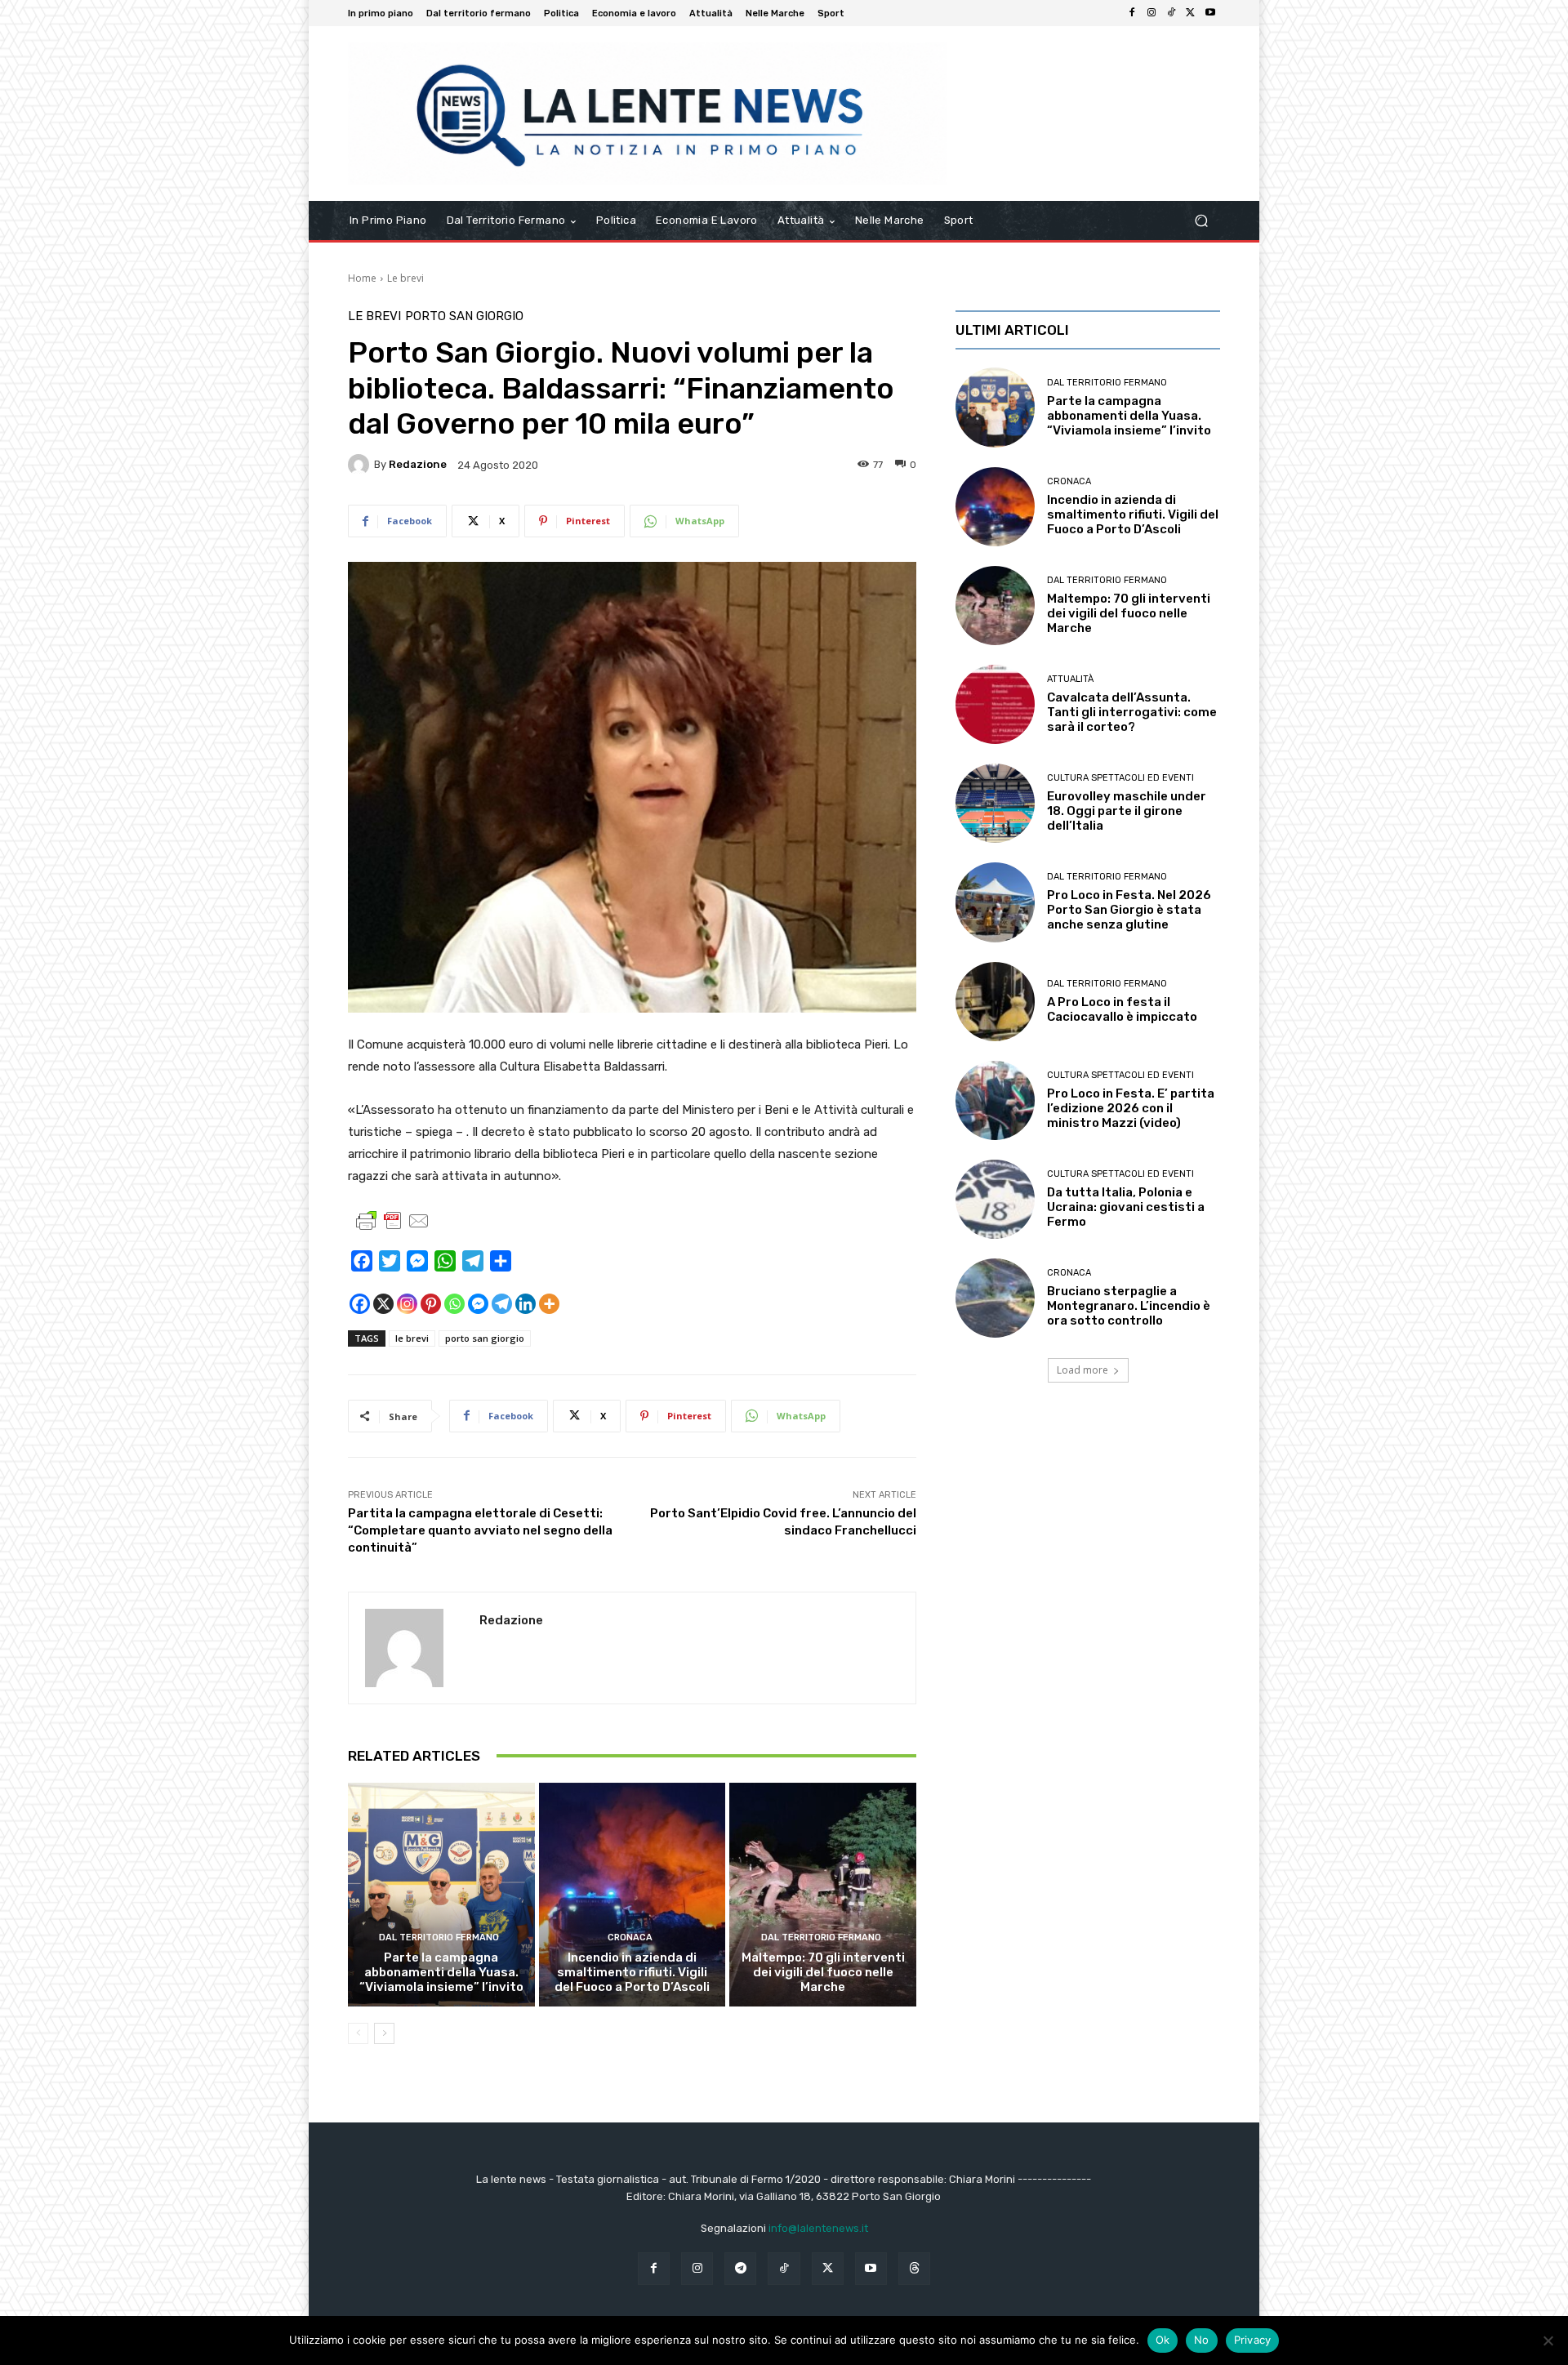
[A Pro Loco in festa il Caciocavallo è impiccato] (995, 1002)
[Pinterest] (431, 1304)
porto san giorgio (485, 1338)
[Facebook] (1132, 13)
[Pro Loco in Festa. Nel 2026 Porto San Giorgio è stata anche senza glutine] (995, 902)
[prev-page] (358, 2033)
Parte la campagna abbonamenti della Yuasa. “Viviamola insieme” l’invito (441, 1972)
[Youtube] (1210, 13)
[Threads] (914, 2268)
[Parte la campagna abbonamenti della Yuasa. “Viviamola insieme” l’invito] (441, 1895)
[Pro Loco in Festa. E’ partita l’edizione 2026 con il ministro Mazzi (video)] (995, 1100)
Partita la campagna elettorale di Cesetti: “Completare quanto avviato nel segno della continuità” (480, 1530)
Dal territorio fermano (439, 1937)
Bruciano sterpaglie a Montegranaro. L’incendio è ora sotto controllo (1129, 1306)
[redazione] (361, 465)
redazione (418, 464)
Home (362, 278)
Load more (1082, 1370)
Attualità (1070, 679)
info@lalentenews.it (818, 2228)
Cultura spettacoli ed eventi (1120, 778)
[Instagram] (1151, 13)
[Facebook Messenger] (478, 1304)
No (1202, 2340)
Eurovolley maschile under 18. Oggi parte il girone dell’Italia (1127, 811)
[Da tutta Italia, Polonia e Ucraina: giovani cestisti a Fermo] (995, 1199)
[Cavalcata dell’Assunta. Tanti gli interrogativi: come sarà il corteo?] (995, 704)
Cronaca (630, 1937)
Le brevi (405, 278)
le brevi (412, 1338)
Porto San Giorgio (464, 316)
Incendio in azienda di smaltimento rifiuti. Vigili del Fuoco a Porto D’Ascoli (632, 1972)
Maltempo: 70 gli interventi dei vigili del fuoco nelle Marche (823, 1972)
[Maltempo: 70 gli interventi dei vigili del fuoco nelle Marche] (823, 1895)
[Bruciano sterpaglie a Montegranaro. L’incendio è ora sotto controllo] (995, 1298)
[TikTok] (1171, 13)
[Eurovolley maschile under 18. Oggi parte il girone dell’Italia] (995, 803)
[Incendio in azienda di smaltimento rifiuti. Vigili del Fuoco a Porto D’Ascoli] (633, 1895)
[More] (549, 1304)
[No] (1548, 2341)
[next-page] (384, 2033)
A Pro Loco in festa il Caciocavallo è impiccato (1122, 1009)
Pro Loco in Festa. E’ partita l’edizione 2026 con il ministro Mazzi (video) (1131, 1108)
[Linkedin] (526, 1304)
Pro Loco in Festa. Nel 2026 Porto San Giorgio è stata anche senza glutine (1129, 910)
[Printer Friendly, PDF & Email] (393, 1221)
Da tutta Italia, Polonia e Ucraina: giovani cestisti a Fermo (1126, 1207)
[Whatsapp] (454, 1304)
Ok (1163, 2340)
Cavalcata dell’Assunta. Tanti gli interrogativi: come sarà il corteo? (1132, 712)
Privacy (1253, 2340)
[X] (1191, 13)
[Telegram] (502, 1304)
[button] (1201, 221)
